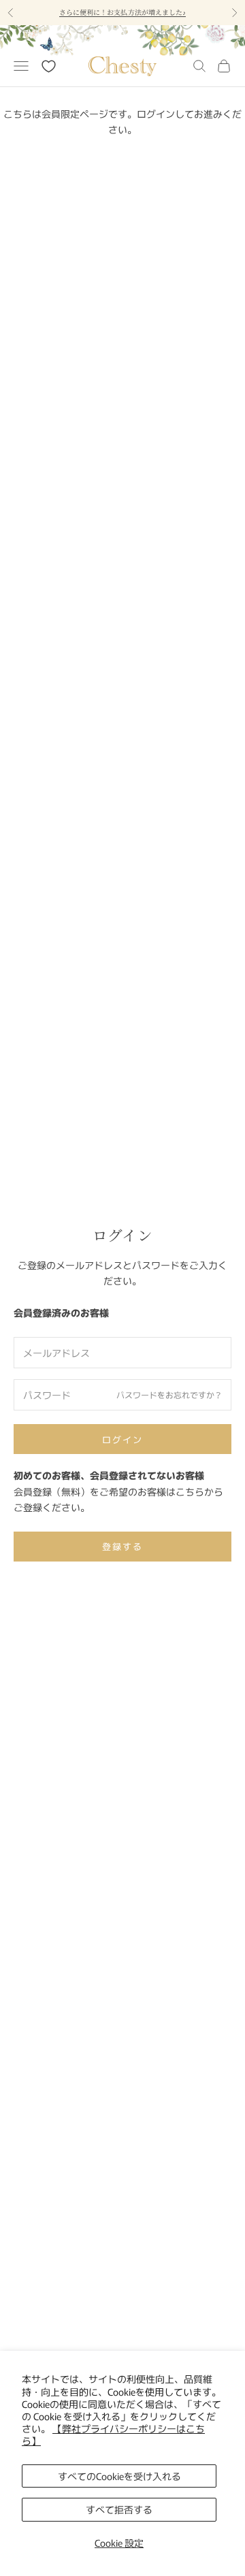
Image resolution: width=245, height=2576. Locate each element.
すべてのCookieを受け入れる (119, 2476)
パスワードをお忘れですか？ (169, 1394)
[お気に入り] (49, 66)
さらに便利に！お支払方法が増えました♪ (123, 12)
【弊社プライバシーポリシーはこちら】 (113, 2434)
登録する (122, 1546)
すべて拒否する (119, 2509)
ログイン (122, 1439)
